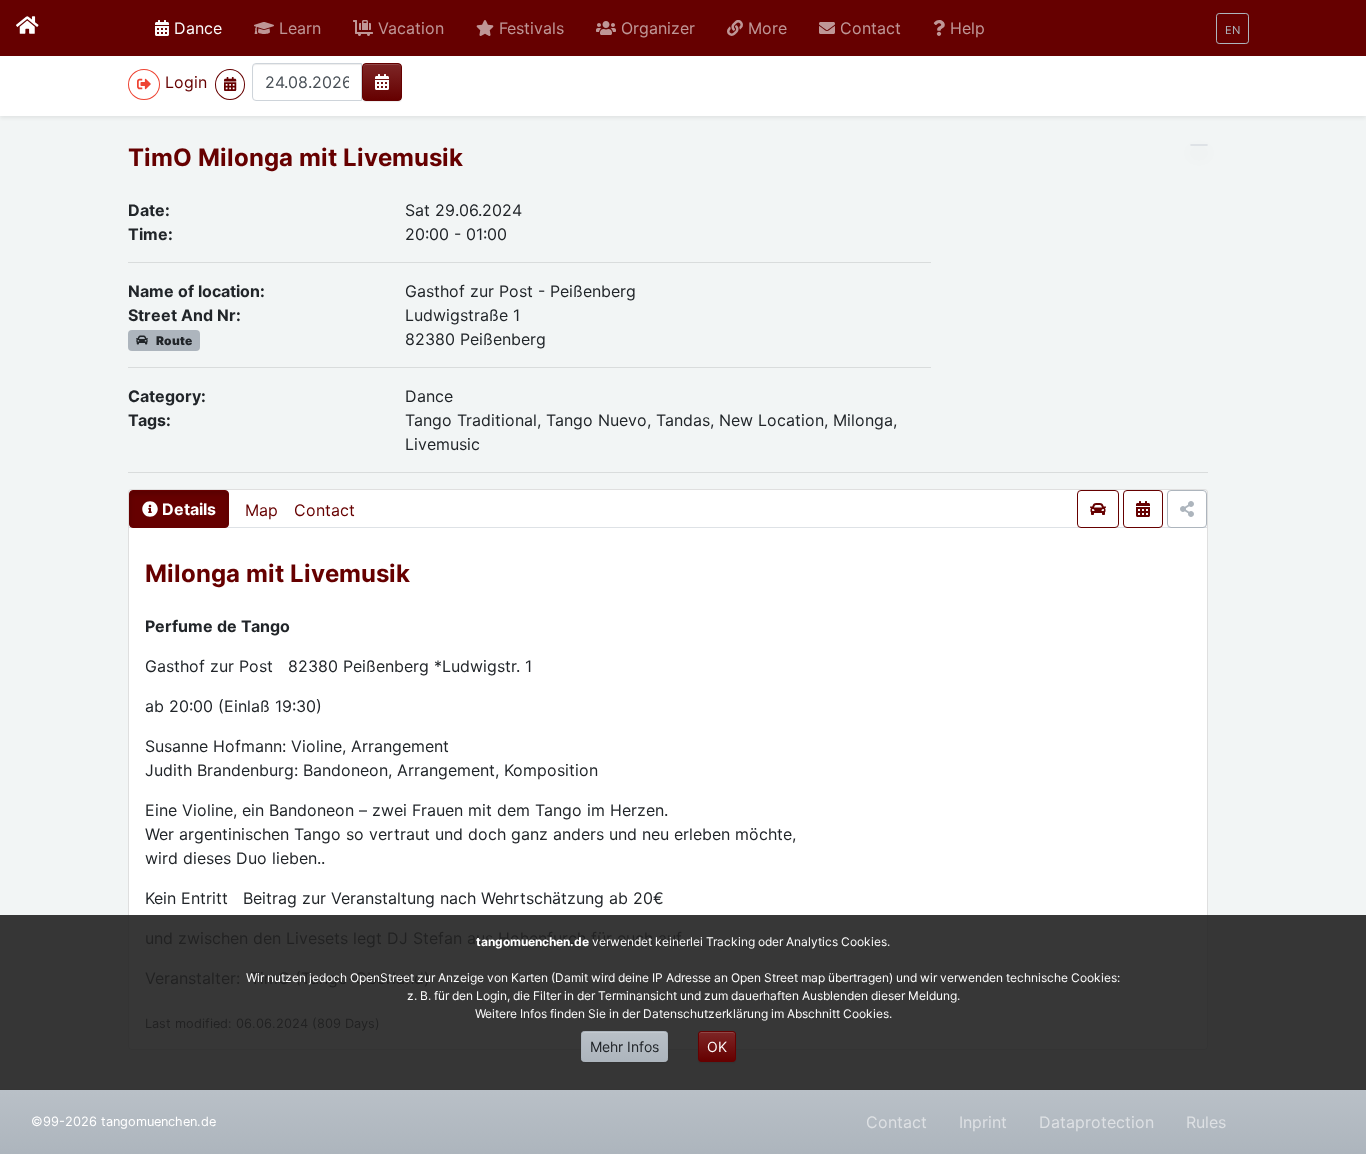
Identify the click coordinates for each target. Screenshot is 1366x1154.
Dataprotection (1096, 1122)
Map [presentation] (261, 510)
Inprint (983, 1122)
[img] (382, 82)
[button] (287, 28)
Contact (324, 510)
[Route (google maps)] (1098, 509)
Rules (1206, 1122)
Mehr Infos (624, 1046)
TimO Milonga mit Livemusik (295, 157)
